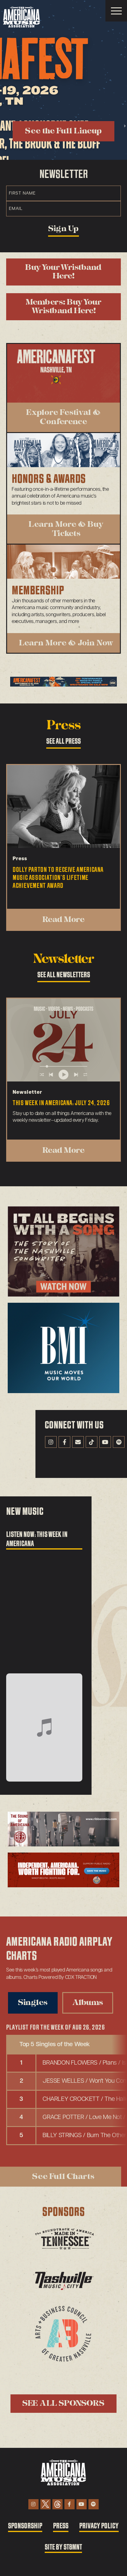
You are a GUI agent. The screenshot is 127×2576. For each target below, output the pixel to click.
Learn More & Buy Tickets (66, 529)
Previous (2, 126)
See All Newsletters (64, 975)
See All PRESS (63, 741)
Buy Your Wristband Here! (63, 272)
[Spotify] (119, 1442)
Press (61, 2526)
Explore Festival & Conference (63, 417)
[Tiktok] (92, 1442)
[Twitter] (45, 2504)
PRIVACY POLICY (99, 2526)
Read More (64, 920)
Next (125, 126)
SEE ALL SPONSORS (63, 2403)
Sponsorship (25, 2526)
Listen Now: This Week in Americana (37, 1539)
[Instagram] (51, 1442)
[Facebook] (64, 1442)
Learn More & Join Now (66, 643)
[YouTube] (105, 1442)
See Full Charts (63, 2176)
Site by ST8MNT (63, 2547)
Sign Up (63, 229)
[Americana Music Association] (22, 17)
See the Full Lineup (63, 131)
